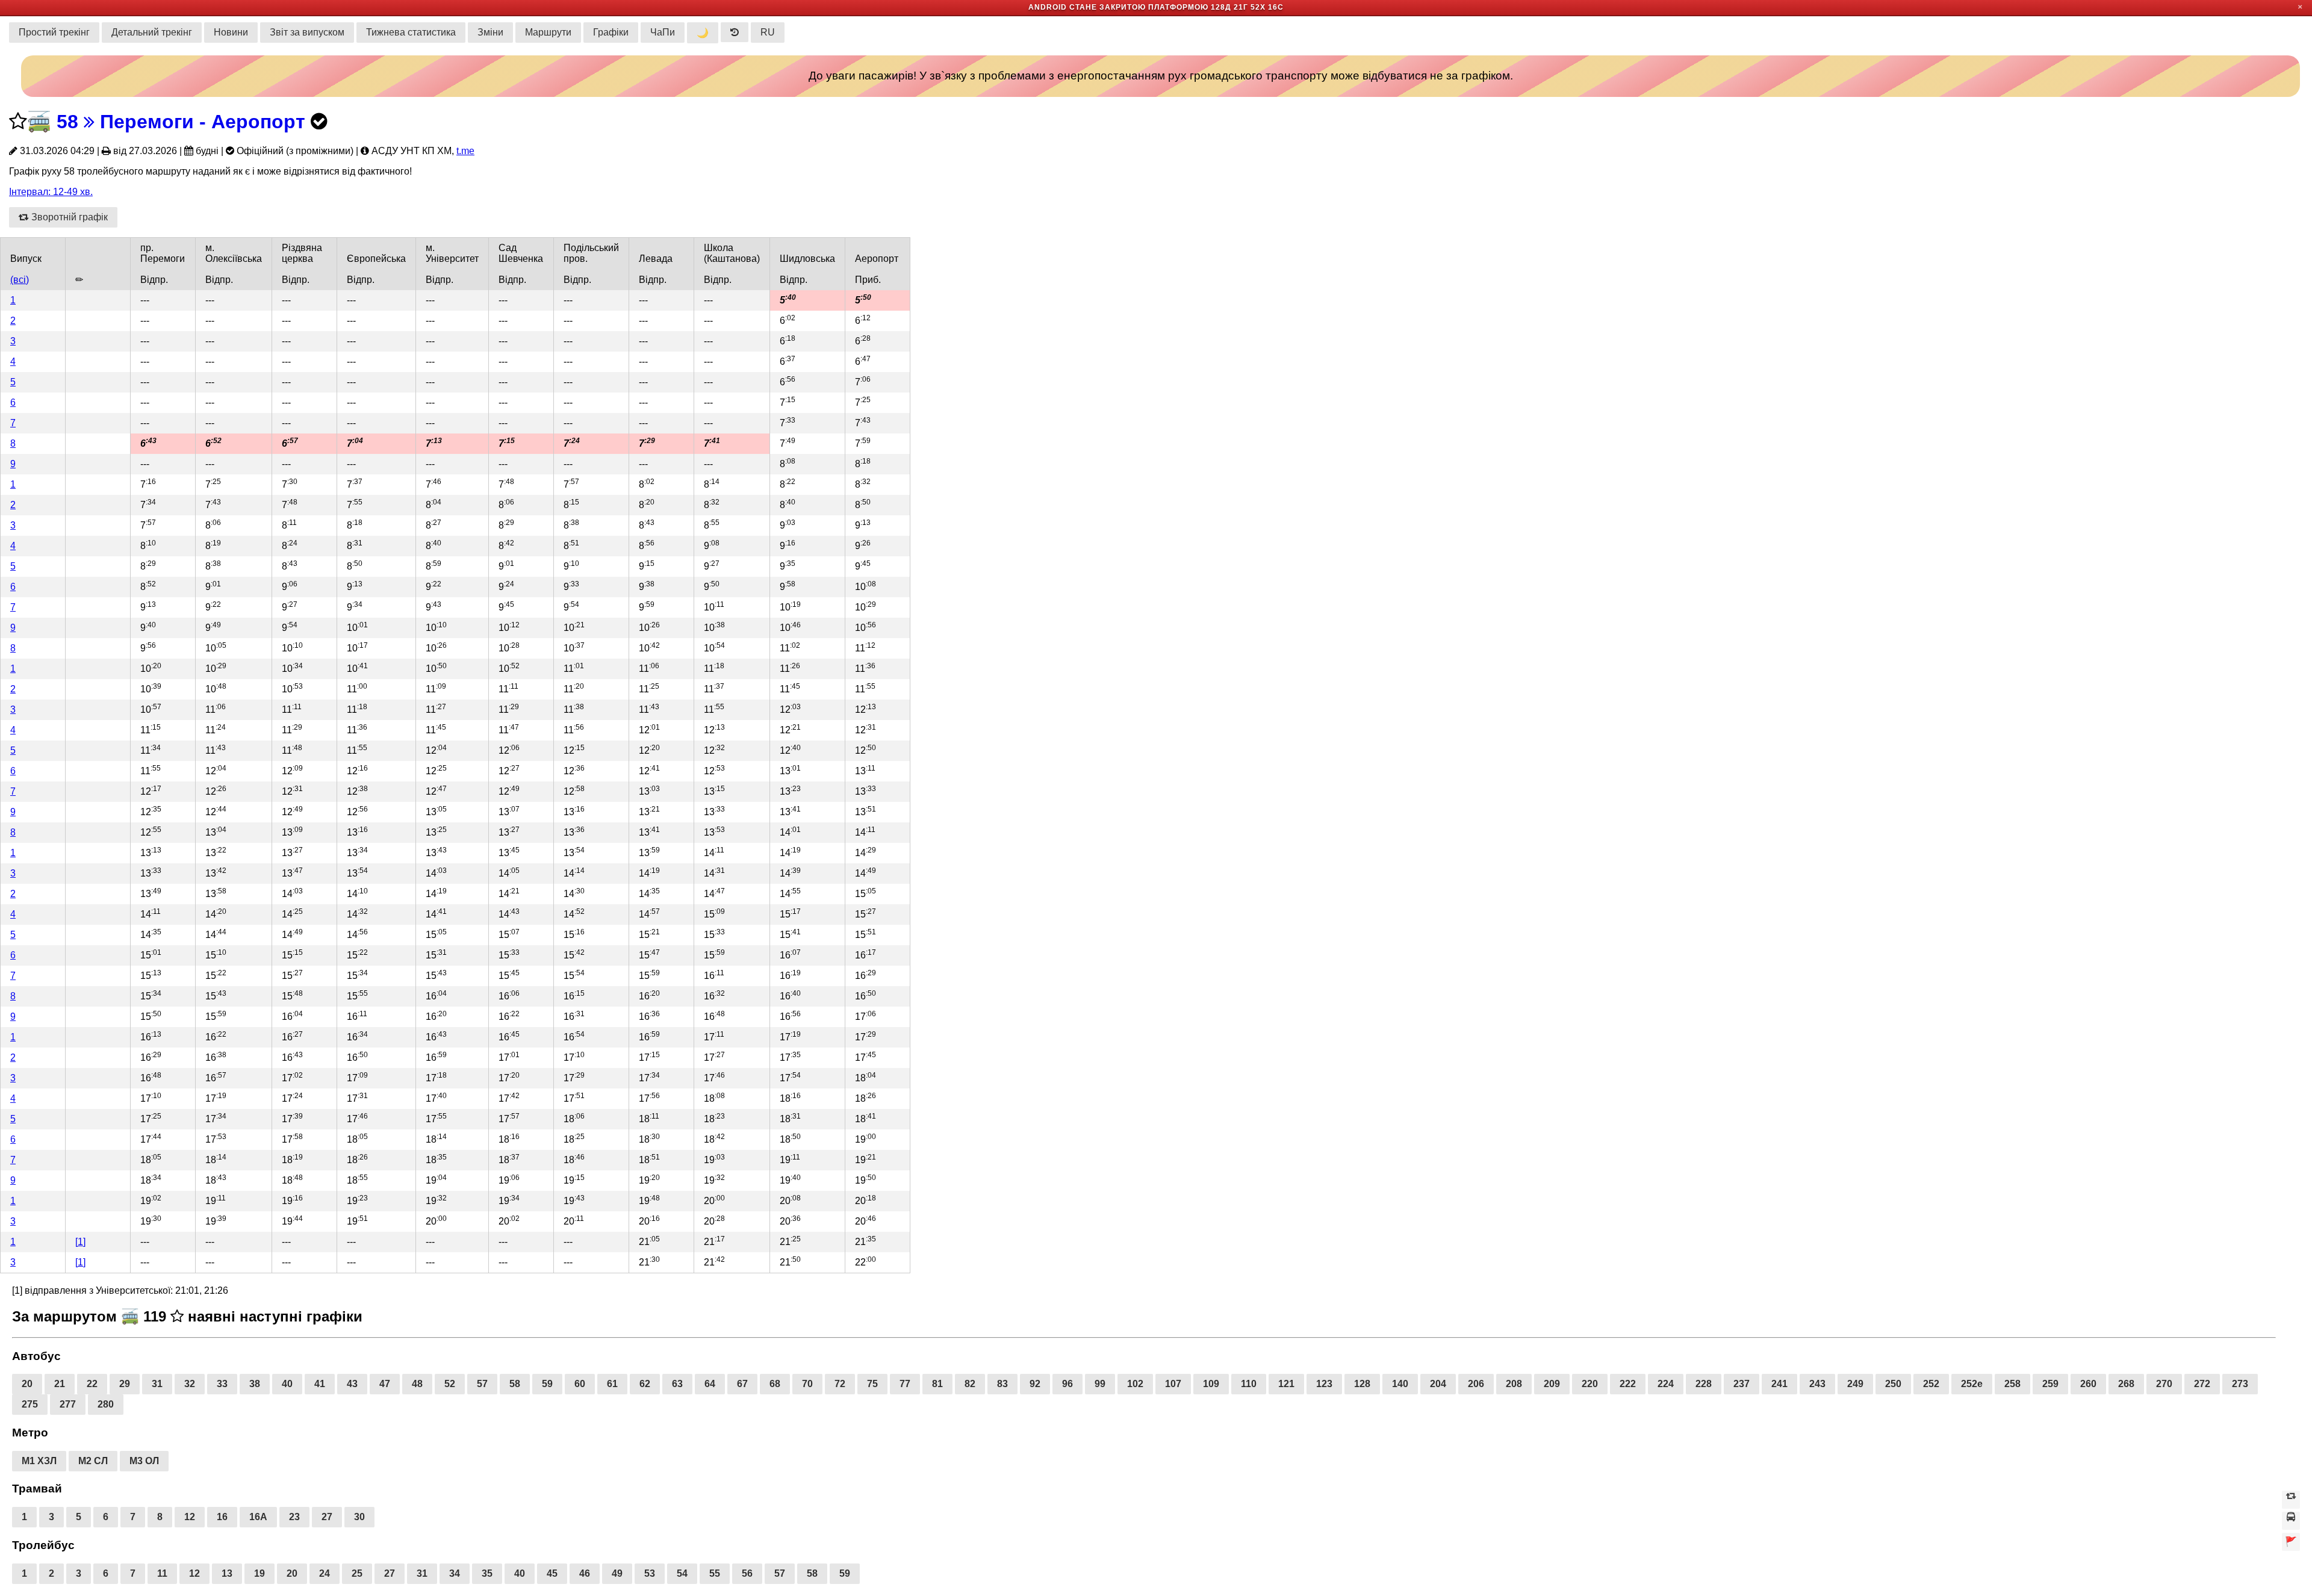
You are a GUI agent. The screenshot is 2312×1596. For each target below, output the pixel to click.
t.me (465, 151)
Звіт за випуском (307, 32)
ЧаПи (663, 32)
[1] (80, 1242)
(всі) (20, 280)
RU (768, 32)
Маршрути (548, 32)
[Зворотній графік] (2291, 1500)
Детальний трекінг (152, 32)
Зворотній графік (68, 217)
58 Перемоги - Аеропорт (181, 122)
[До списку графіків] (2291, 1521)
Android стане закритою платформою (1118, 7)
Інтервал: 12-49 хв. (51, 192)
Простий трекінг (54, 32)
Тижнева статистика (411, 32)
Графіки (611, 32)
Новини (231, 32)
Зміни (490, 32)
